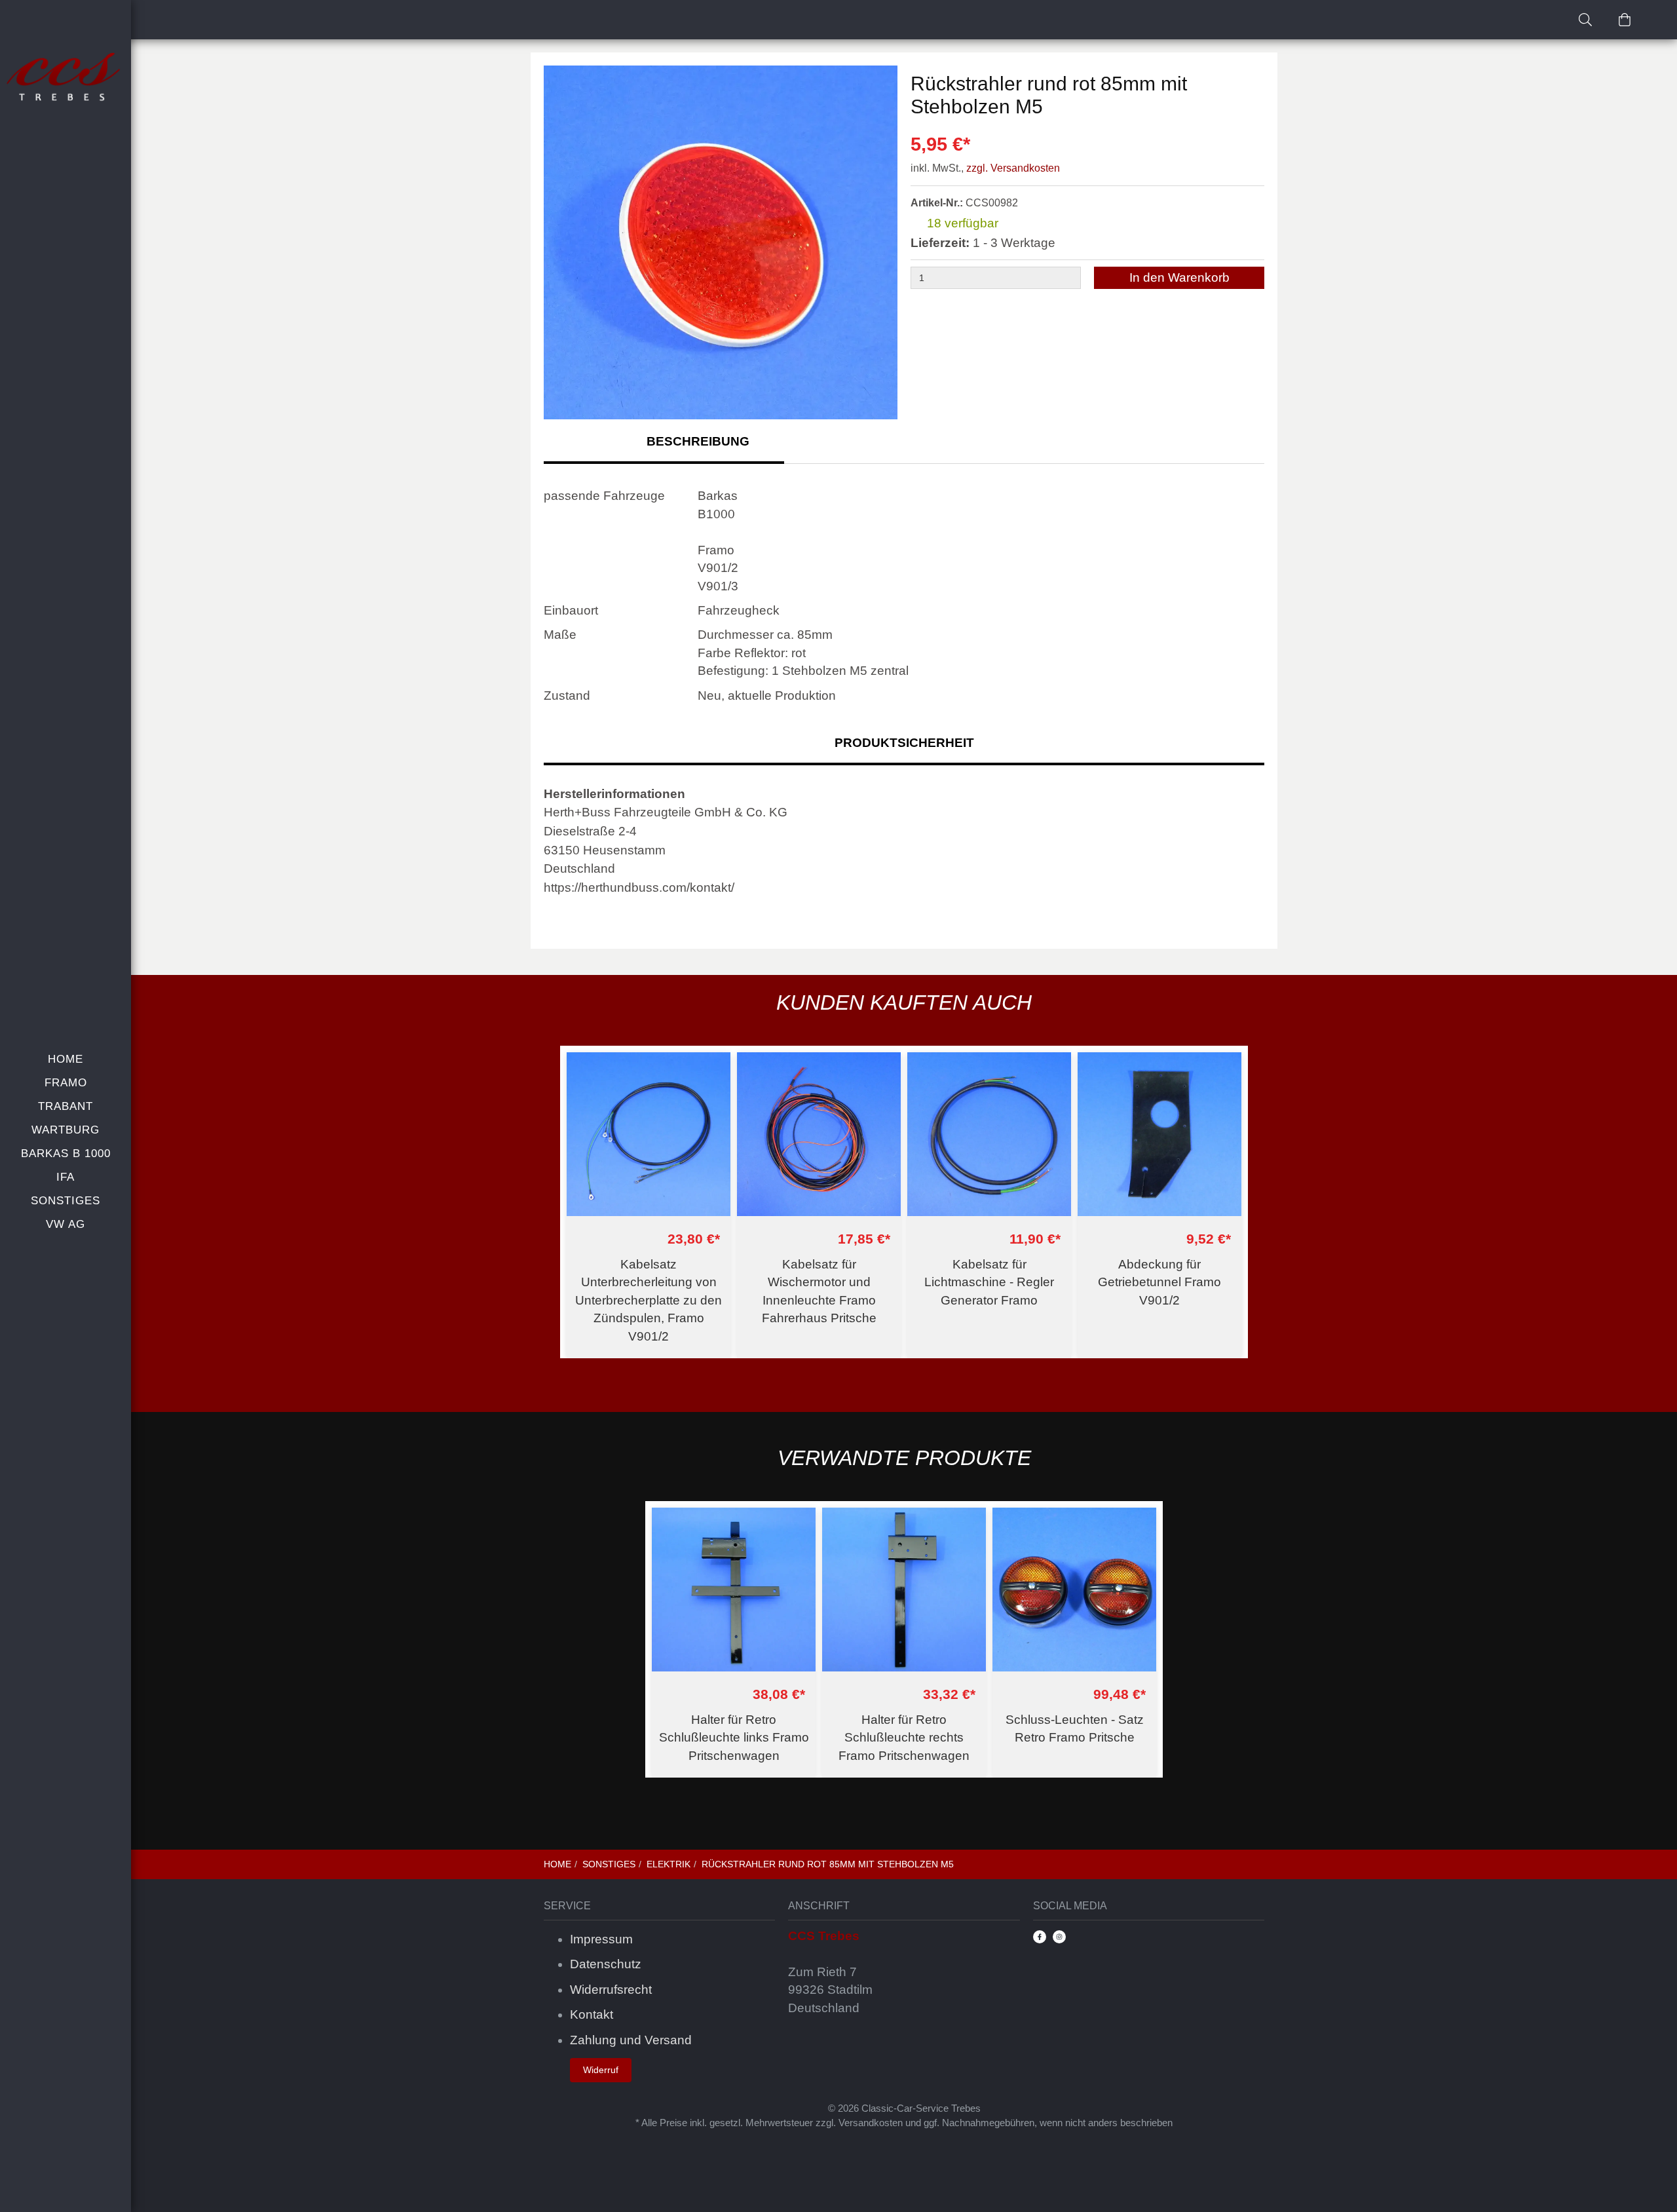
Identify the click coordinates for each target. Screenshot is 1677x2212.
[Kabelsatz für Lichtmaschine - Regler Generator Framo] (989, 1134)
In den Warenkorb (1179, 277)
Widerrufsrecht (611, 1990)
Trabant (66, 1106)
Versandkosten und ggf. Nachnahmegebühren (936, 2123)
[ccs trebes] (66, 78)
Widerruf (601, 2070)
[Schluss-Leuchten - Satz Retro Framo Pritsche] (1074, 1590)
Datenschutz (606, 1964)
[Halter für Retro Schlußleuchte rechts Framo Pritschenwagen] (904, 1590)
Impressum (601, 1939)
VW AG (66, 1224)
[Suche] (1585, 20)
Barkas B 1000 (66, 1154)
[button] (881, 244)
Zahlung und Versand (631, 2040)
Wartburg (66, 1130)
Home (66, 1059)
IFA (66, 1177)
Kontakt (592, 2014)
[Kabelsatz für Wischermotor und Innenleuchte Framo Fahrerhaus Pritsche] (819, 1134)
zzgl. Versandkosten (1013, 168)
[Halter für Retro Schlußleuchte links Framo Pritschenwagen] (734, 1590)
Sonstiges (66, 1201)
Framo (66, 1083)
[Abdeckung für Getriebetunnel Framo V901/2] (1159, 1134)
